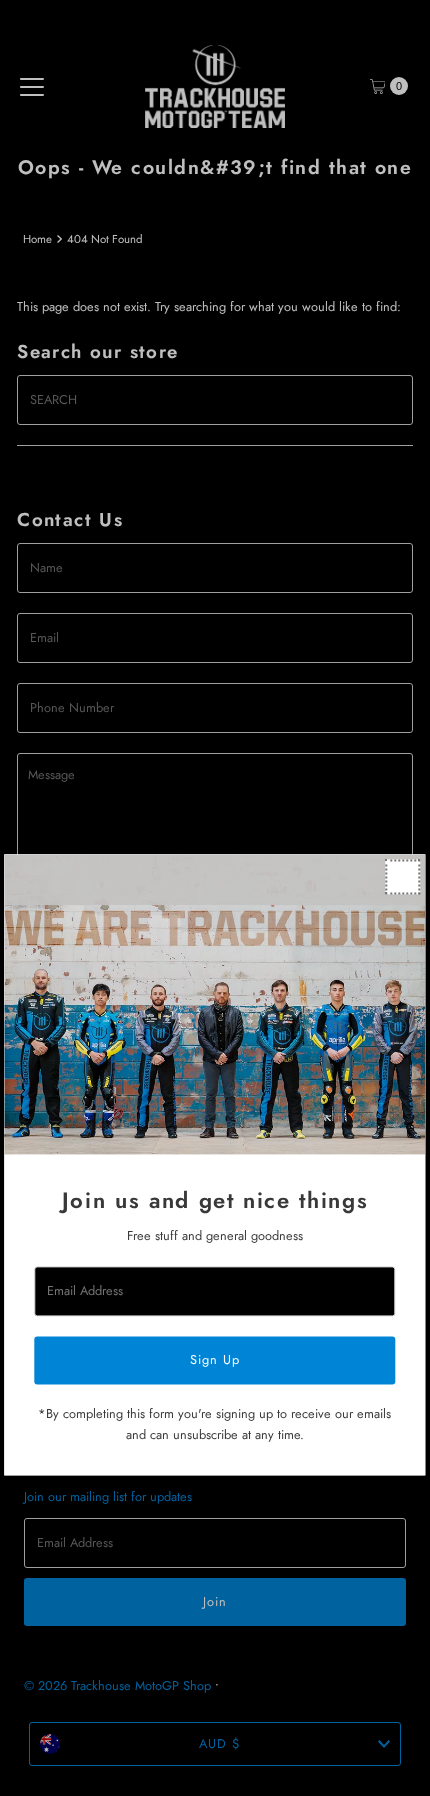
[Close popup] (403, 876)
